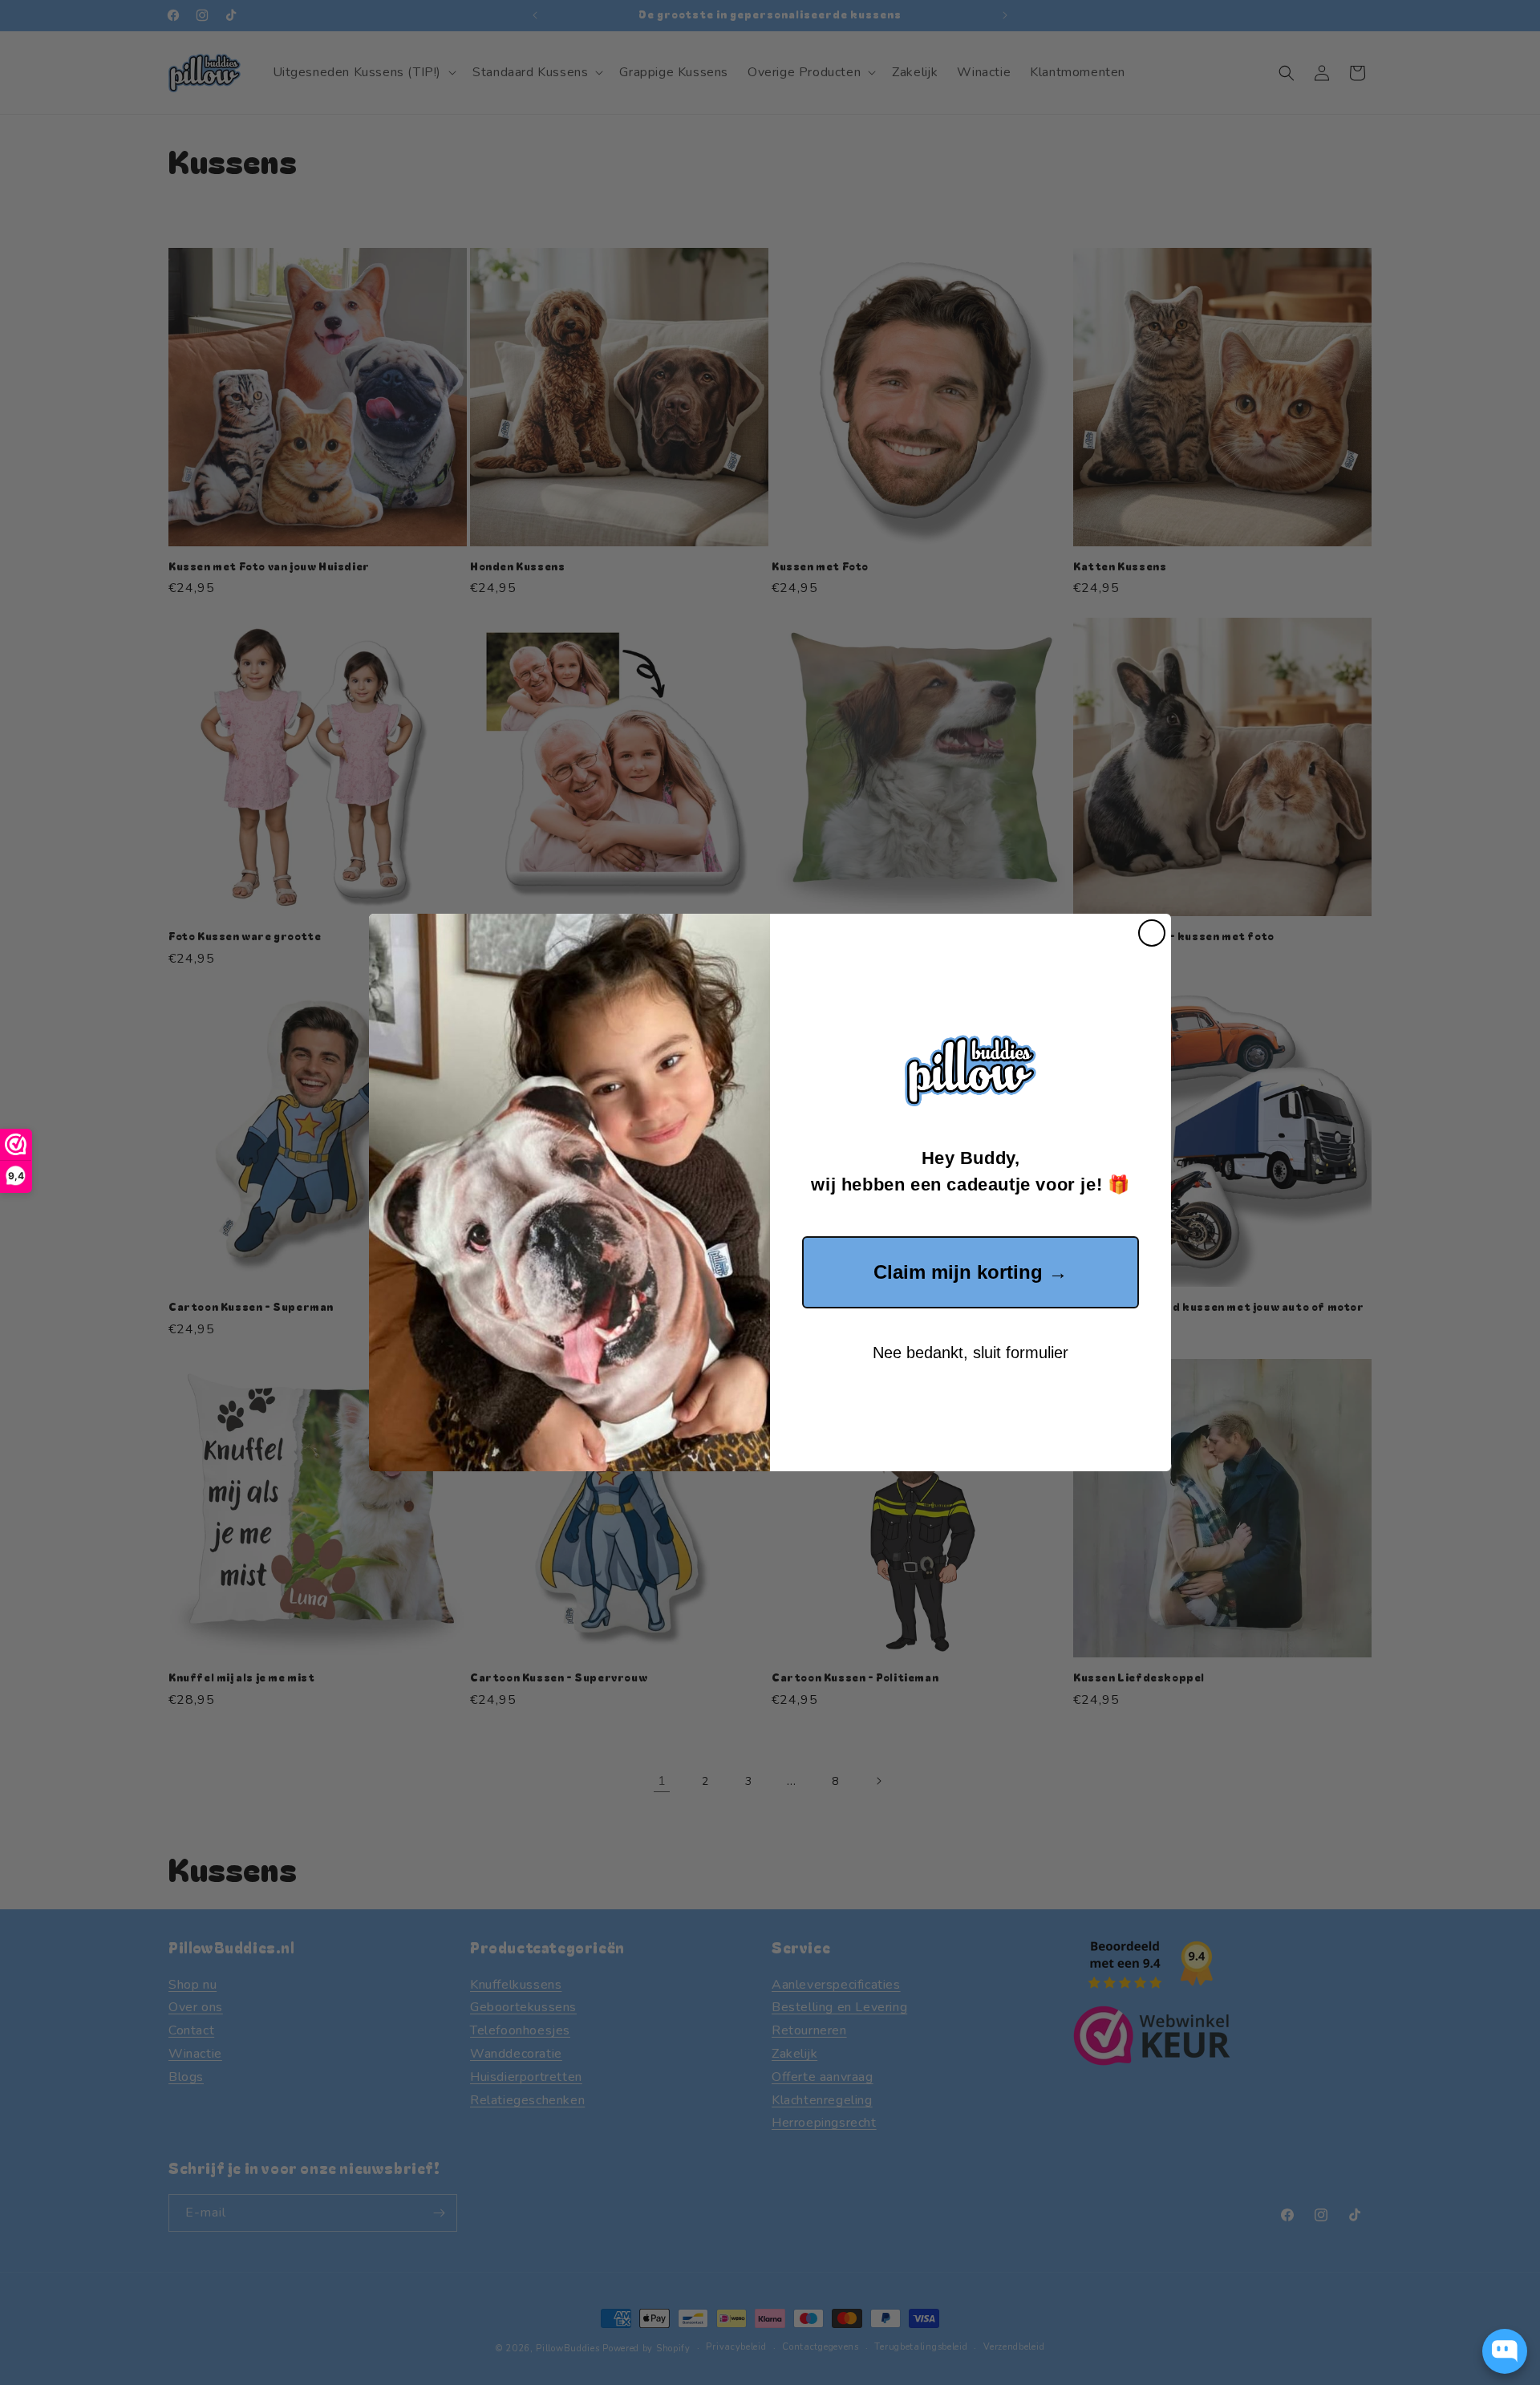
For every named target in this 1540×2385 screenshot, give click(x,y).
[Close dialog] (1152, 933)
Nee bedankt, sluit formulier (971, 1353)
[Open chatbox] (1505, 2351)
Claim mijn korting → (971, 1272)
